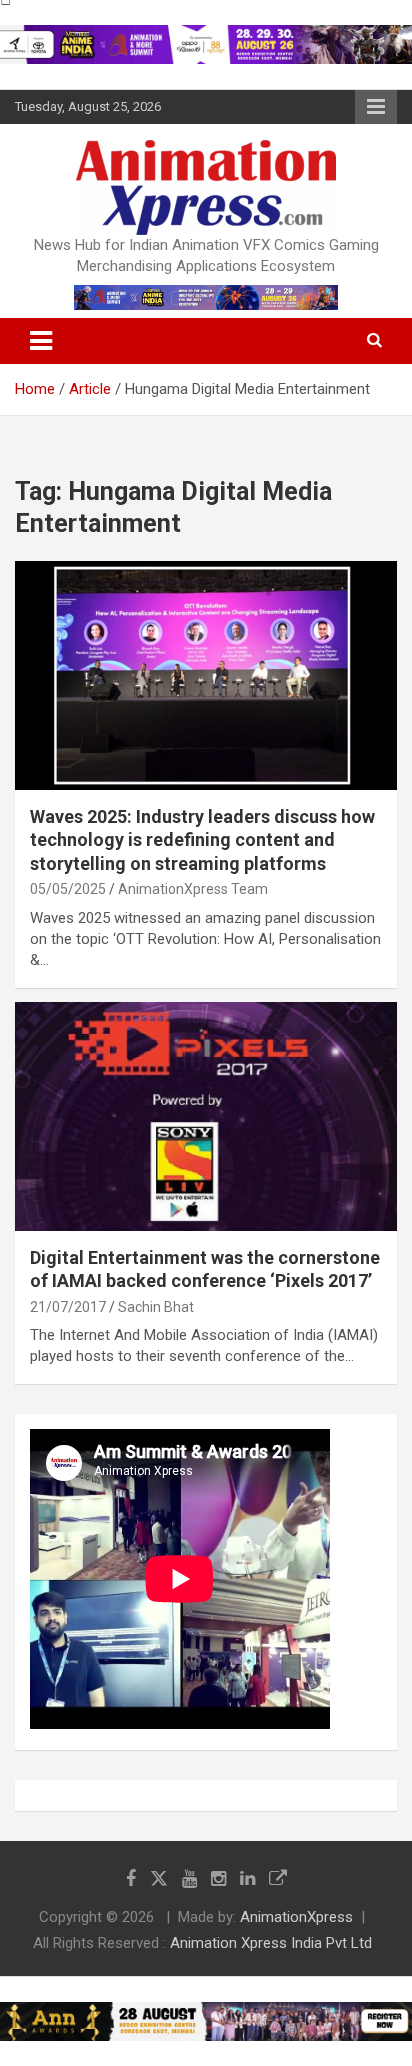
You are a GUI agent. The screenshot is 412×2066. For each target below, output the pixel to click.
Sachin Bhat (156, 1307)
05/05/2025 (68, 889)
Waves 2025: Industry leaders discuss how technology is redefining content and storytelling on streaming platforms (202, 840)
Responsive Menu (376, 107)
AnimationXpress (296, 1917)
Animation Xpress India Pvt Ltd (271, 1943)
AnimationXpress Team (193, 889)
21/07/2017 (68, 1307)
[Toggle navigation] (41, 341)
